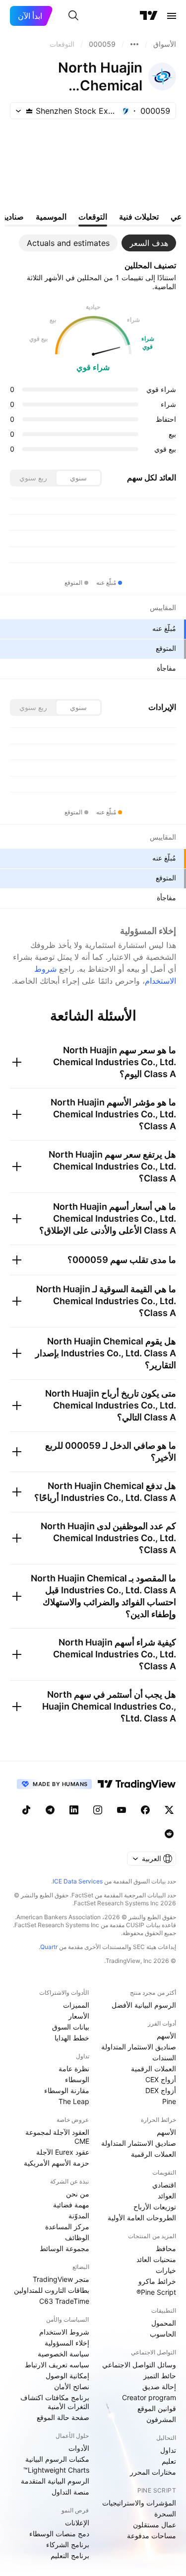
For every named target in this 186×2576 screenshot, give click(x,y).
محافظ (166, 2248)
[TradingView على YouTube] (122, 1810)
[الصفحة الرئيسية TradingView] (149, 16)
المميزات (76, 2005)
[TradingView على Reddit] (169, 1834)
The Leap (74, 2101)
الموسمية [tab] (51, 217)
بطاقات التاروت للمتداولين (52, 2290)
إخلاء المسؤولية (67, 2343)
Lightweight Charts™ (56, 2470)
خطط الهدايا (72, 2038)
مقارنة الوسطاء (67, 2090)
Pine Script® (156, 2292)
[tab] (149, 243)
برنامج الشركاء (68, 2544)
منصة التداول (70, 2492)
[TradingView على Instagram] (98, 1810)
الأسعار (79, 2016)
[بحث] (73, 16)
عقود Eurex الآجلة (63, 2152)
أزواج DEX (161, 2090)
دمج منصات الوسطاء (59, 2534)
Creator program (149, 2397)
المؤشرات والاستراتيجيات (139, 2503)
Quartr (49, 1947)
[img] (29, 111)
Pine (169, 2101)
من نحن (78, 2194)
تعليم (169, 2461)
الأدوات (79, 2448)
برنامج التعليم (70, 2555)
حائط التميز (160, 2376)
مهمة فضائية (71, 2205)
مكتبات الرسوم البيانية (57, 2459)
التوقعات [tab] (93, 217)
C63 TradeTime (64, 2301)
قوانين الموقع (157, 2408)
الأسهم (166, 2036)
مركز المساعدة (67, 2226)
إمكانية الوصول (67, 2376)
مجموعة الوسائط (64, 2248)
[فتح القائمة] (172, 16)
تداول (168, 2450)
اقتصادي (164, 2185)
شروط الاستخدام (64, 2332)
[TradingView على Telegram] (50, 1810)
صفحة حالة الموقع (63, 2417)
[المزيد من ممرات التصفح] (134, 44)
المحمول (164, 2323)
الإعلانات (77, 2523)
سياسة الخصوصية (63, 2354)
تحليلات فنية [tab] (139, 217)
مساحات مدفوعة (152, 2536)
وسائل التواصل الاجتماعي (139, 2365)
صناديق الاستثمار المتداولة (139, 2047)
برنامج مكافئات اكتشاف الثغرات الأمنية (55, 2402)
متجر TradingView (61, 2279)
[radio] (78, 478)
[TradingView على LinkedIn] (74, 1810)
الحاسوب (163, 2334)
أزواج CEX (161, 2079)
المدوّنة (79, 2216)
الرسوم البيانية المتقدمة (55, 2481)
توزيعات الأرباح (155, 2207)
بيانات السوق (71, 2027)
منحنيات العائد (156, 2259)
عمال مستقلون (155, 2525)
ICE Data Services (78, 1881)
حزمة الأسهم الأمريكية (57, 2163)
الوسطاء (77, 2079)
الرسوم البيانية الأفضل (144, 2005)
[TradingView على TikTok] (26, 1810)
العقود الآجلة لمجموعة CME (57, 2137)
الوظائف (77, 2237)
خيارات (166, 2270)
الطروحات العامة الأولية (142, 2218)
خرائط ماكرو (157, 2281)
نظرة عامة (74, 2069)
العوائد (167, 2196)
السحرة (165, 2514)
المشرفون (161, 2419)
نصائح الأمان (72, 2386)
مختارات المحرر (153, 2472)
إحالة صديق (159, 2386)
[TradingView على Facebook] (145, 1810)
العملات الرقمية (154, 2069)
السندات (164, 2058)
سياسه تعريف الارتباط (57, 2365)
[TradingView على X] (169, 1810)
